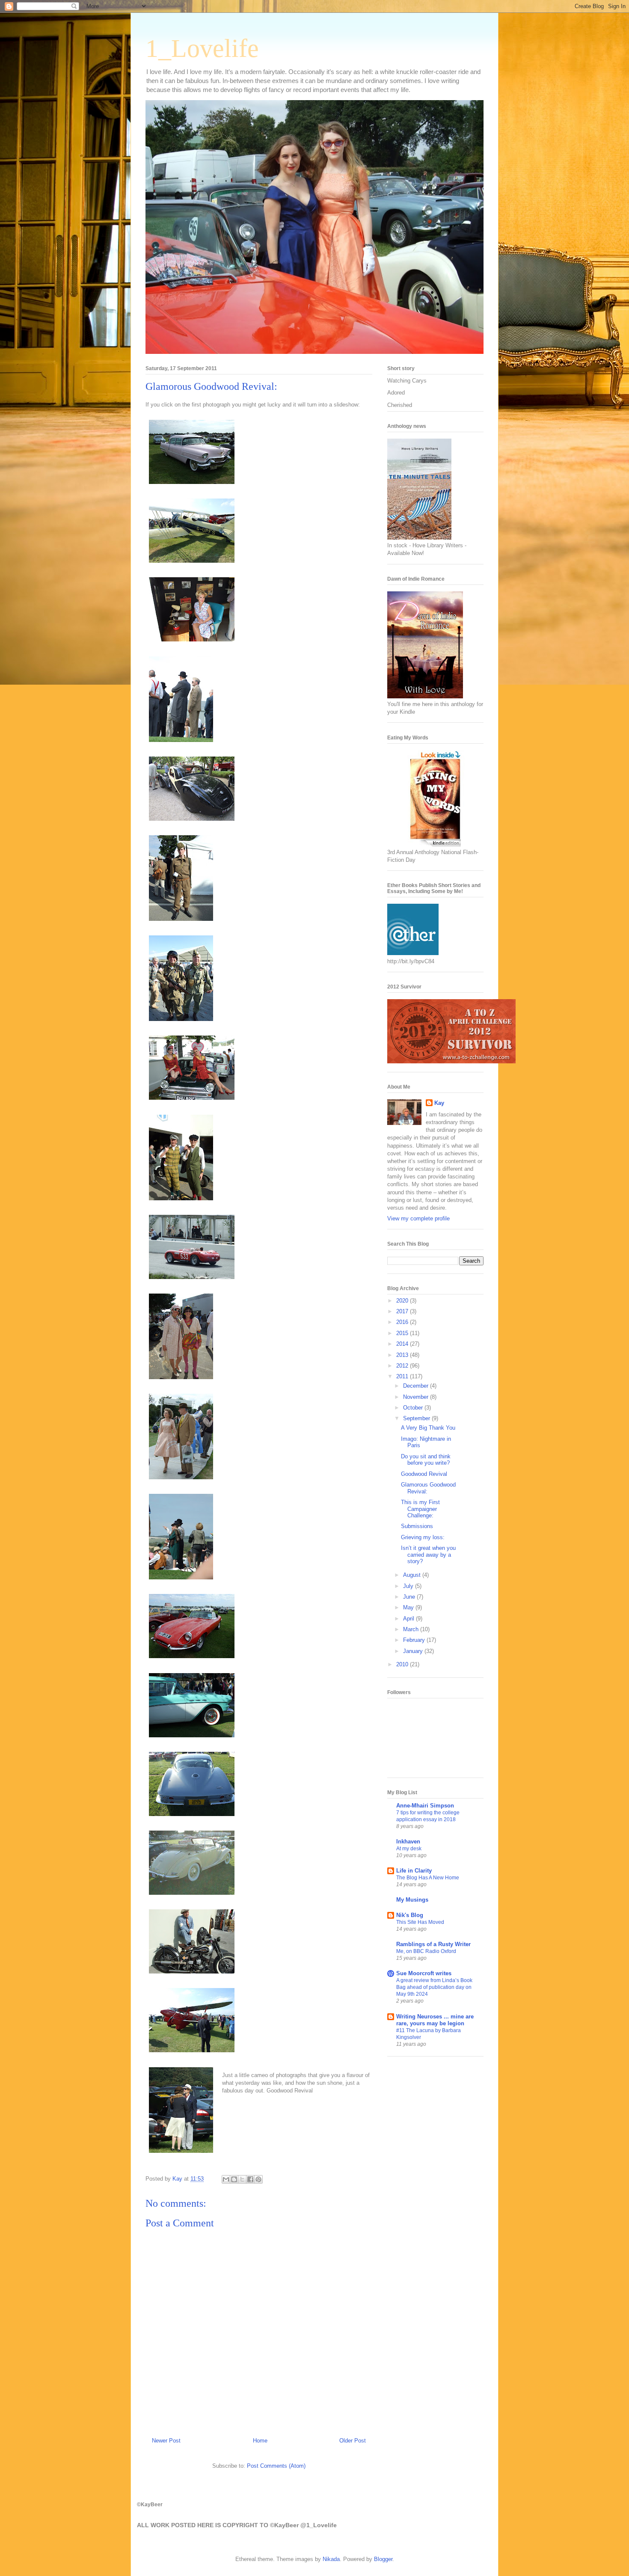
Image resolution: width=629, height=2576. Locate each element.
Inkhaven (408, 1841)
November (417, 1397)
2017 (403, 1311)
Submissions (417, 1526)
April (409, 1619)
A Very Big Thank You (428, 1428)
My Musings (412, 1900)
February (415, 1640)
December (417, 1386)
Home (260, 2441)
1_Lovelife (202, 48)
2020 (403, 1301)
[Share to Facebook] (250, 2179)
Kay (439, 1103)
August (413, 1575)
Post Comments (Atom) (276, 2466)
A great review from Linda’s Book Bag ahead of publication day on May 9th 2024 (434, 1987)
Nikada (331, 2559)
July (409, 1586)
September (417, 1418)
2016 (403, 1322)
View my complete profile (418, 1218)
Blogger (383, 2559)
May (409, 1607)
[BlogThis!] (234, 2179)
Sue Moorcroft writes (424, 1973)
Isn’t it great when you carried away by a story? (428, 1555)
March (412, 1629)
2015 (403, 1333)
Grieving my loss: (423, 1537)
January (414, 1651)
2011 (403, 1376)
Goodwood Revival (424, 1474)
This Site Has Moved (420, 1922)
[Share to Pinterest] (258, 2179)
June (410, 1597)
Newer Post (166, 2441)
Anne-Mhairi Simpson (425, 1806)
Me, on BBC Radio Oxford (426, 1951)
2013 (403, 1355)
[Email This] (226, 2179)
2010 (403, 1664)
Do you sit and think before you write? (426, 1460)
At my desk (409, 1849)
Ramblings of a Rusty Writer (433, 1944)
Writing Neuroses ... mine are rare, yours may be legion (435, 2020)
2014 (403, 1344)
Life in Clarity (414, 1871)
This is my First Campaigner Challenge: (420, 1509)
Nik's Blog (410, 1915)
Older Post (353, 2441)
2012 (403, 1366)
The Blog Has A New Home (428, 1878)
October (414, 1408)
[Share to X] (242, 2179)
